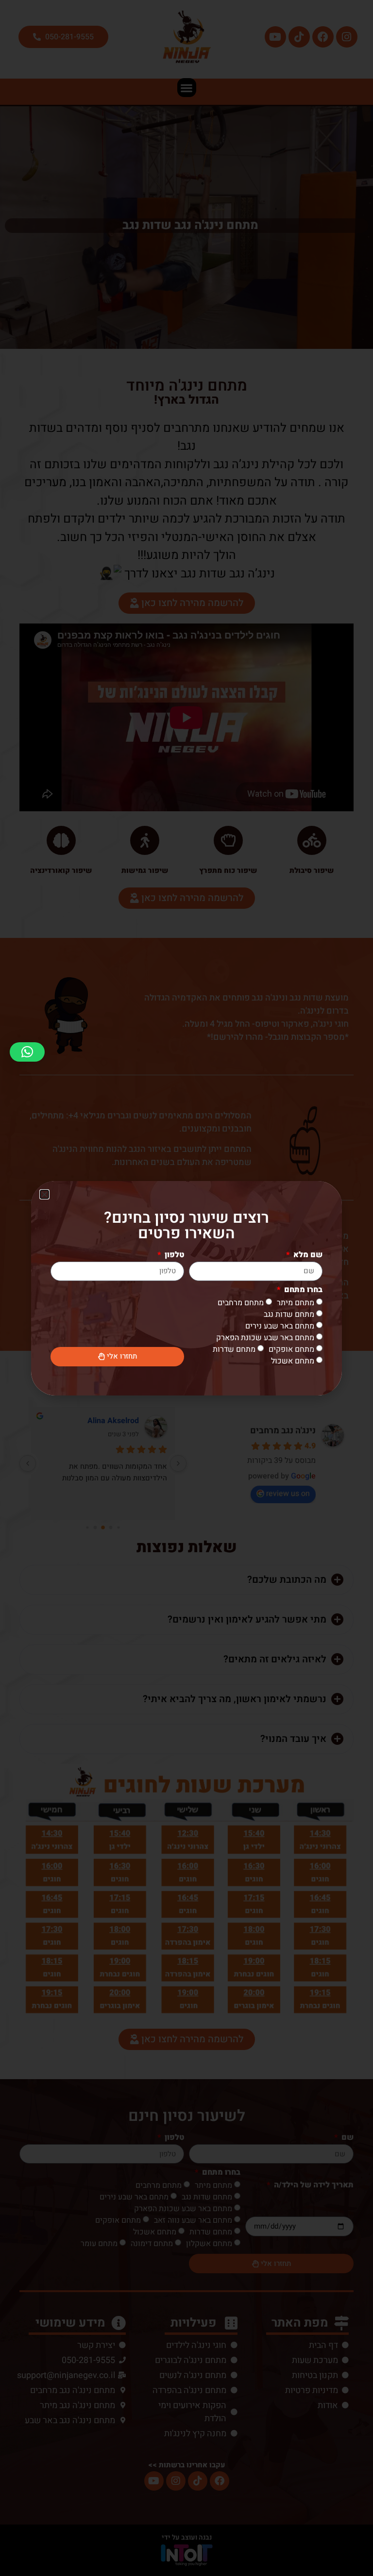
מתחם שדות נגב (289, 1314)
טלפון (173, 1256)
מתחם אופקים (291, 1349)
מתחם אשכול (293, 1361)
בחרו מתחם (302, 1291)
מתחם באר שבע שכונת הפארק (265, 1337)
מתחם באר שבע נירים (280, 1326)
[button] (27, 1052)
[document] (186, 1288)
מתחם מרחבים (241, 1302)
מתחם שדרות (234, 1349)
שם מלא (307, 1256)
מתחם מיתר (296, 1302)
